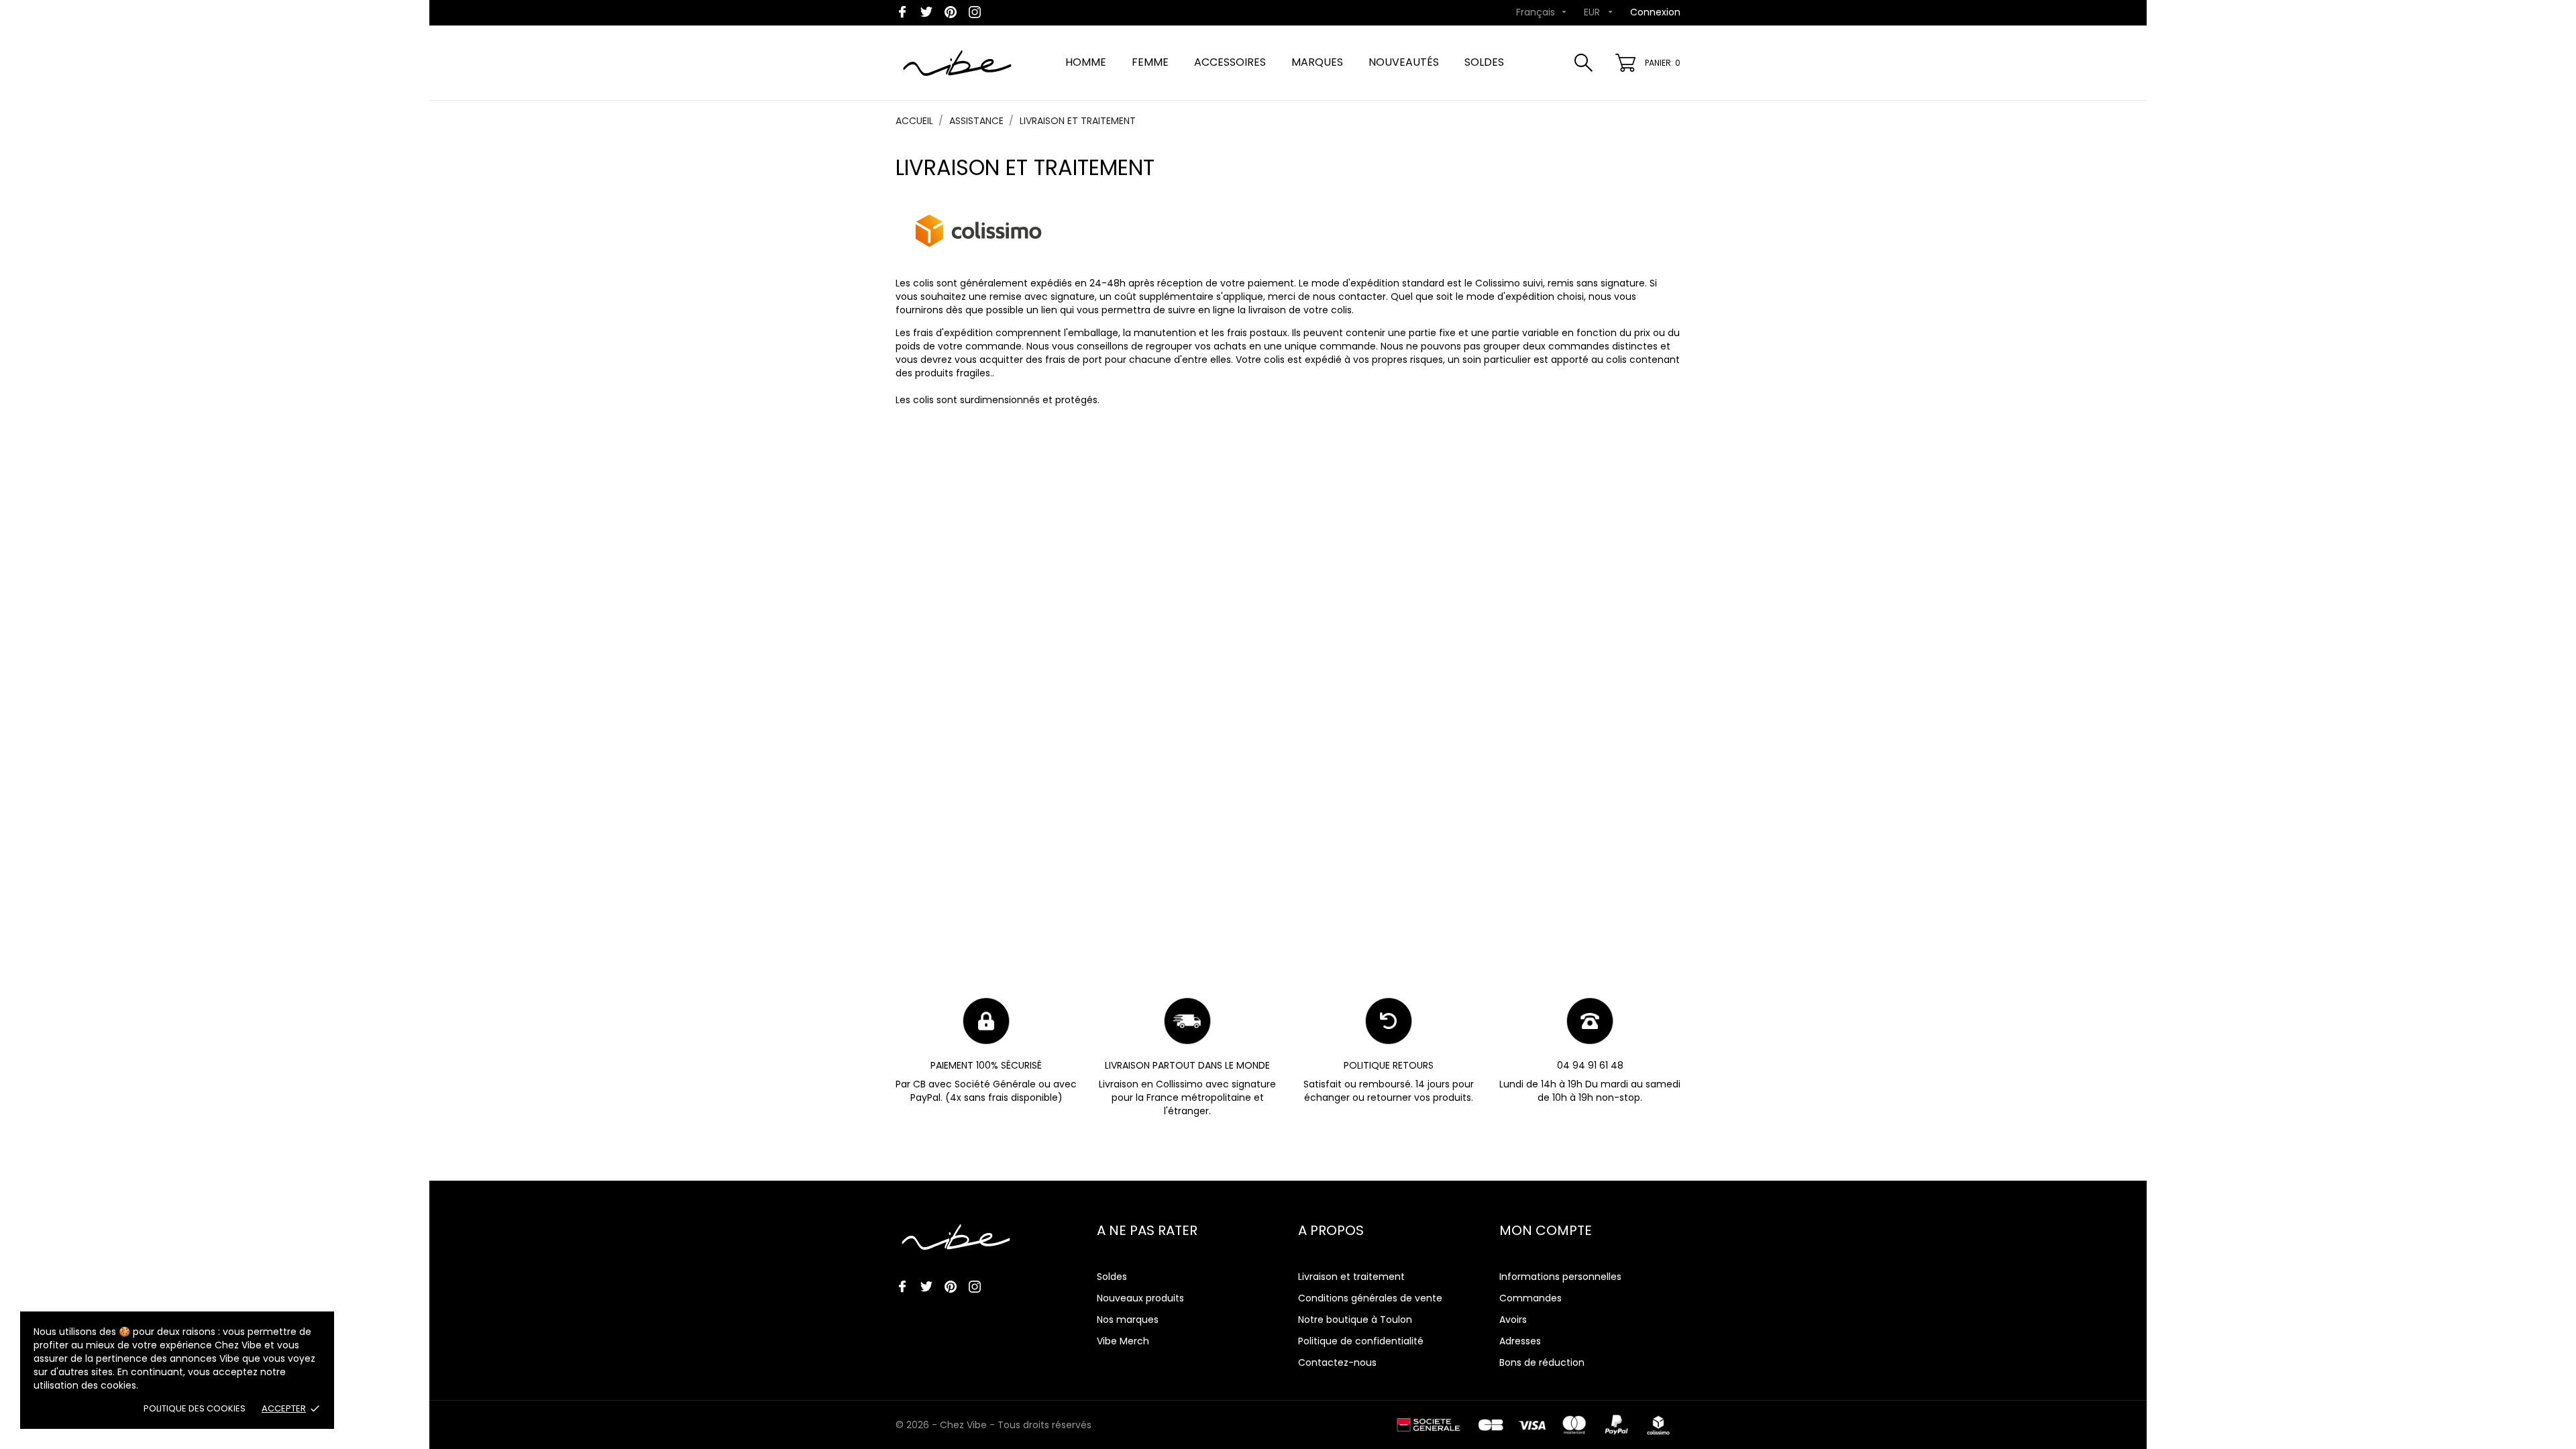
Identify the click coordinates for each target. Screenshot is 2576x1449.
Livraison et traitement (1351, 1277)
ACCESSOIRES (1230, 62)
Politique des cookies (195, 1408)
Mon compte (1546, 1230)
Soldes (1112, 1277)
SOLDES (1484, 62)
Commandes (1531, 1298)
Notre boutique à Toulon (1355, 1320)
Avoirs (1513, 1320)
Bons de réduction (1542, 1362)
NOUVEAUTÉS (1404, 62)
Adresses (1520, 1341)
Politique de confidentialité (1361, 1341)
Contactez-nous (1337, 1362)
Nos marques (1128, 1320)
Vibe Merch (1123, 1341)
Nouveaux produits (1140, 1298)
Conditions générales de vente (1370, 1298)
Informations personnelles (1560, 1277)
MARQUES (1317, 62)
